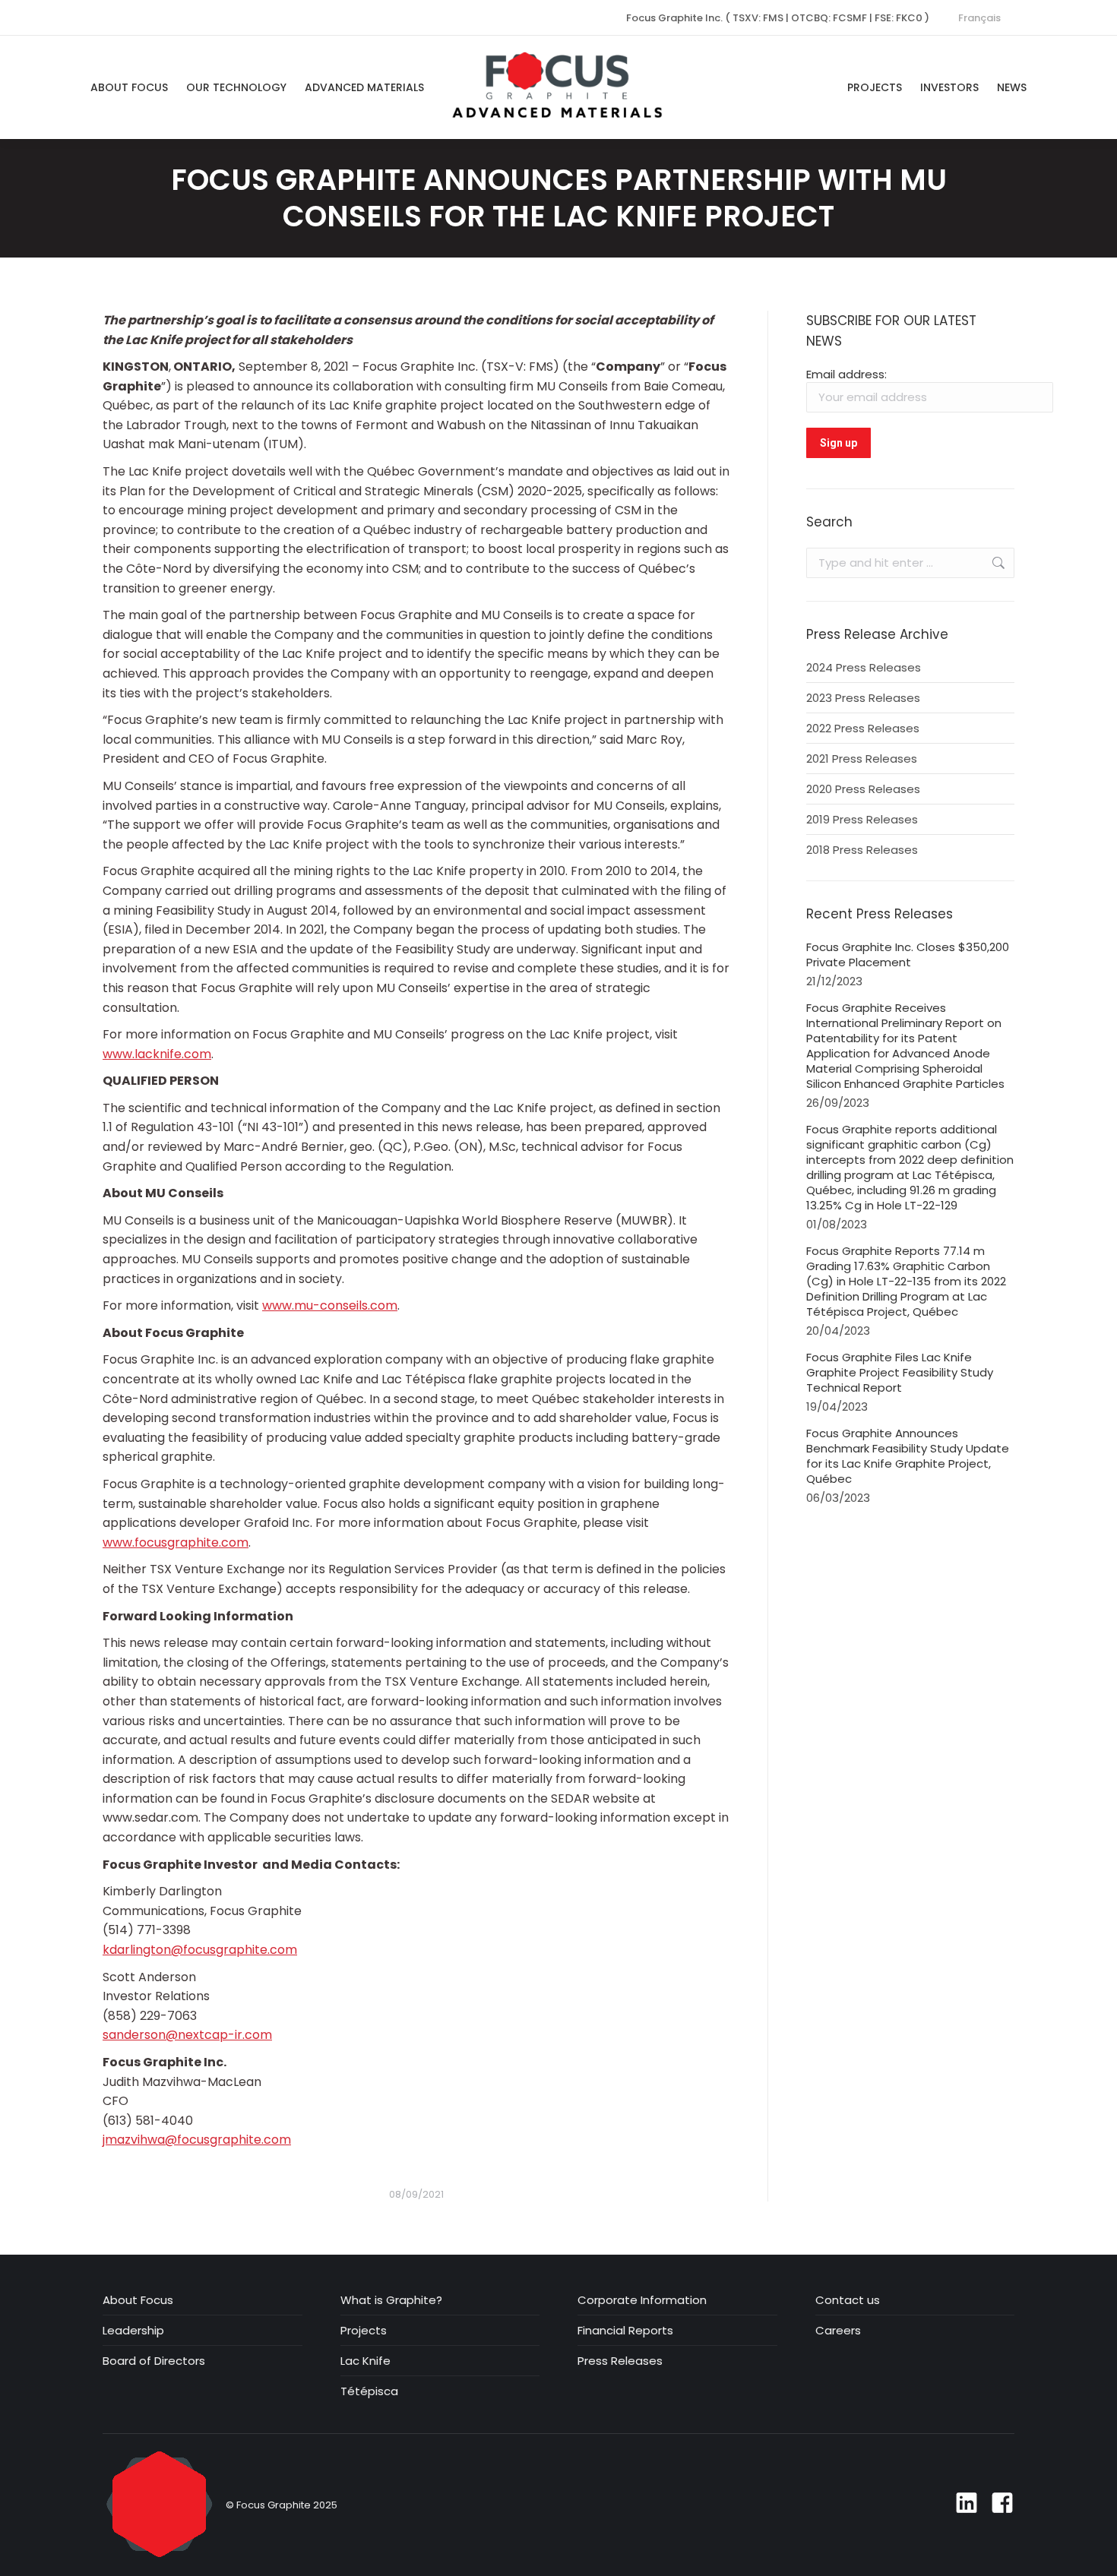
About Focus (138, 2300)
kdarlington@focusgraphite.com (200, 1950)
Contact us (848, 2300)
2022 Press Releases (863, 729)
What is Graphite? (391, 2300)
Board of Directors (154, 2361)
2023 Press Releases (863, 698)
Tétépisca (369, 2391)
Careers (838, 2331)
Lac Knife (365, 2361)
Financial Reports (625, 2331)
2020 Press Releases (863, 789)
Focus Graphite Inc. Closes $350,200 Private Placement (908, 955)
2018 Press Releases (862, 850)
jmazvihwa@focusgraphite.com (197, 2140)
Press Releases (620, 2361)
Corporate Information (642, 2300)
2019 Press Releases (862, 820)
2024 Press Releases (864, 668)
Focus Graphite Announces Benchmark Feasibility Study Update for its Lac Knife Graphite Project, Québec (908, 1456)
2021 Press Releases (862, 759)
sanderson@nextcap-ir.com (187, 2035)
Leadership (133, 2331)
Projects (364, 2331)
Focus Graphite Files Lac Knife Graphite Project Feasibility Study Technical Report (900, 1373)
